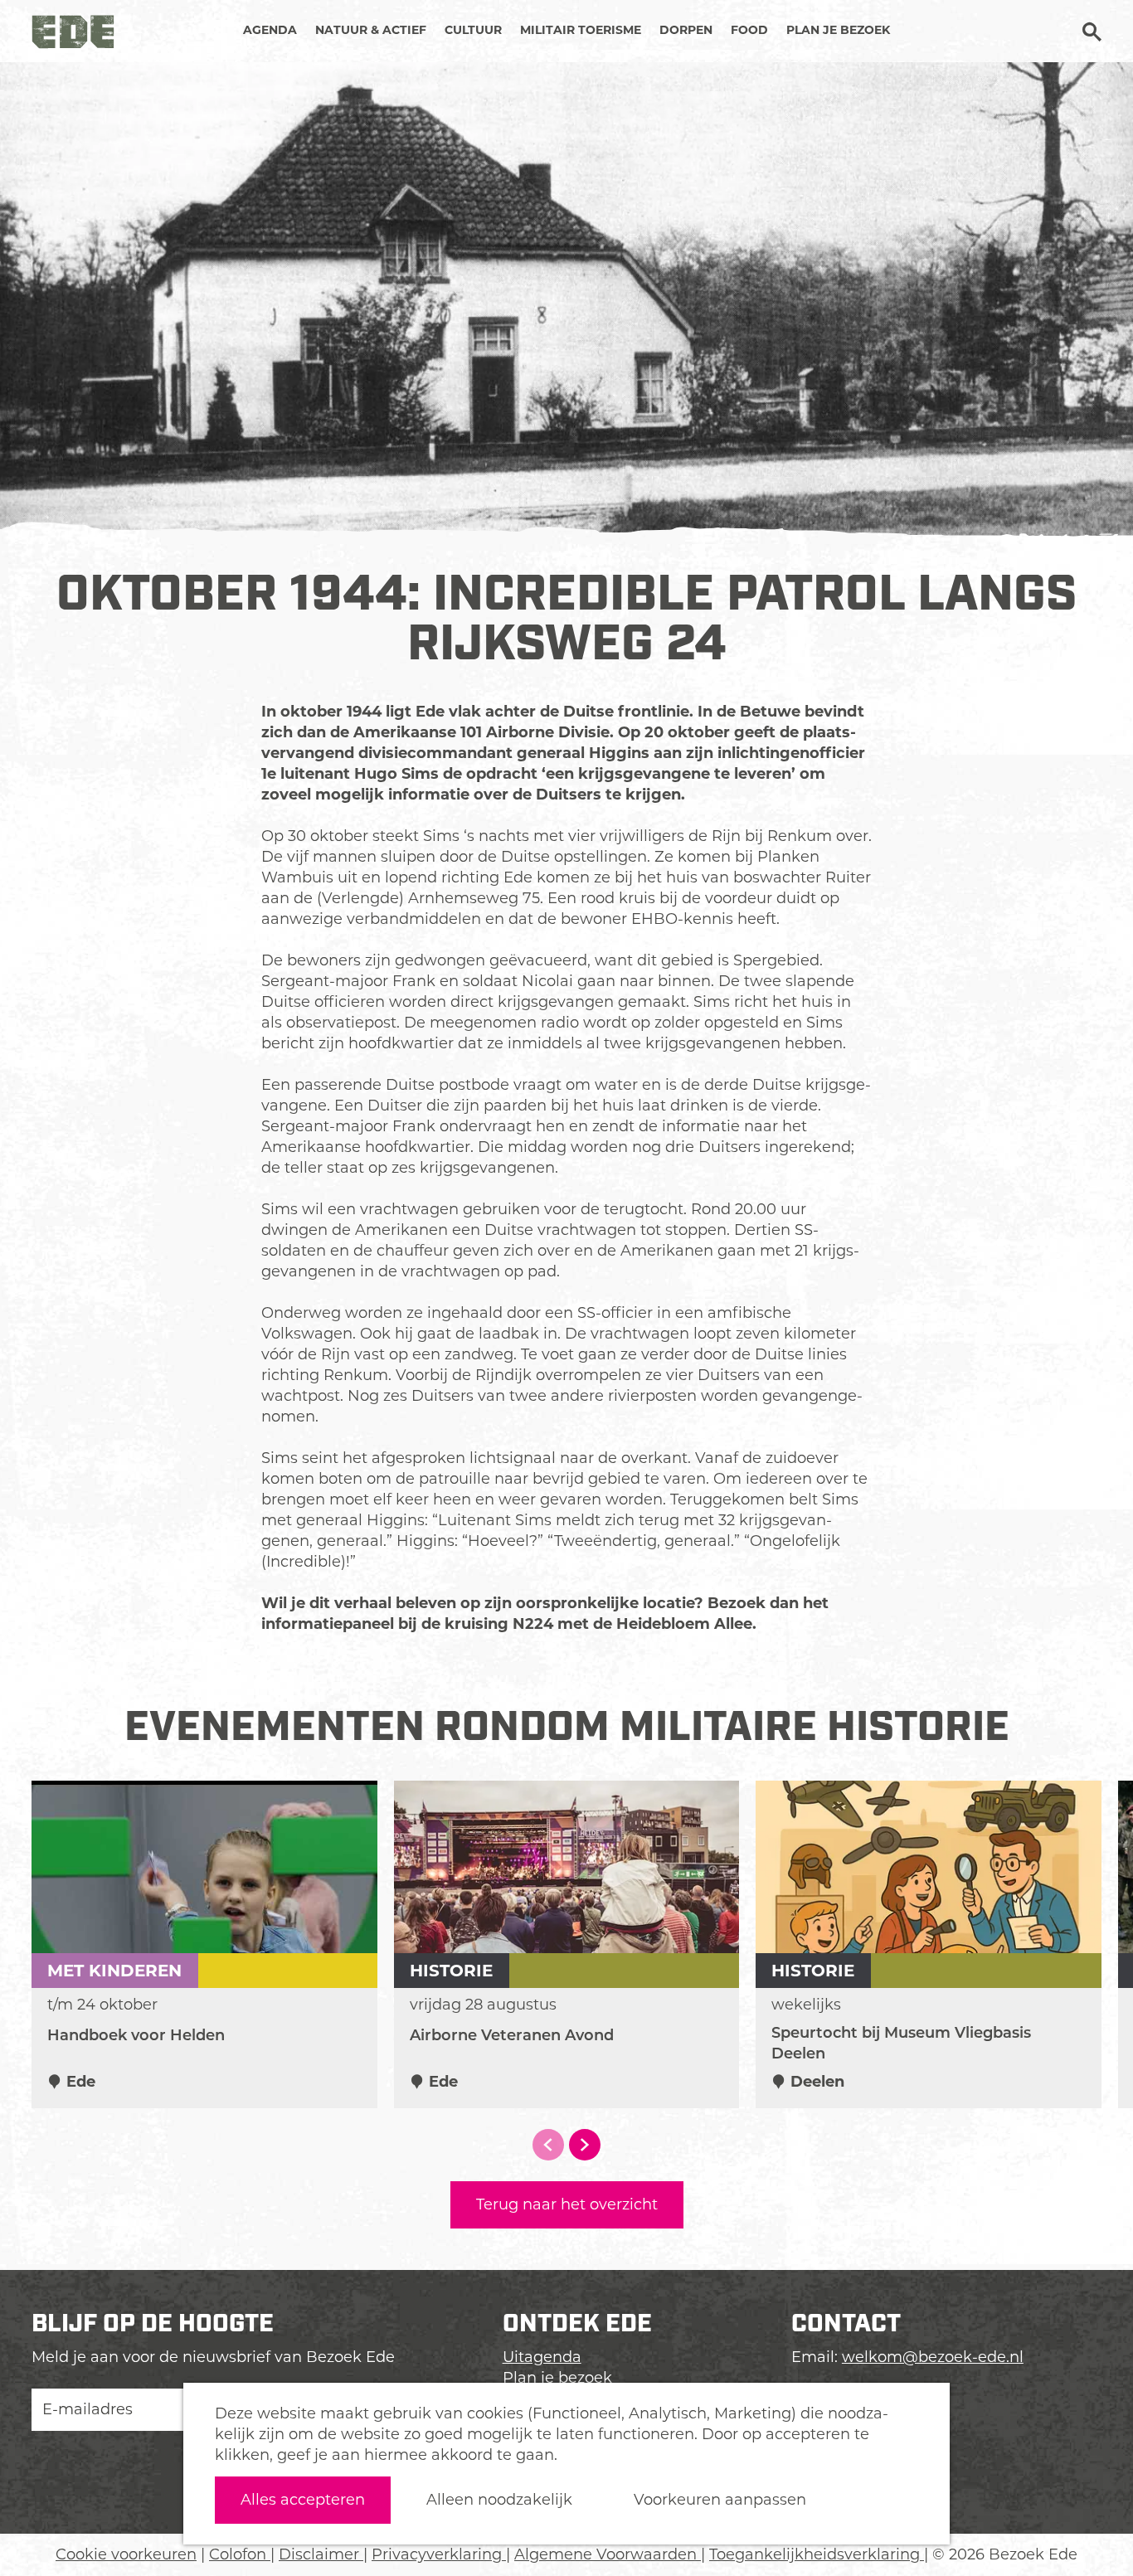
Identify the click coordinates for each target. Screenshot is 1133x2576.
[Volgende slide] (585, 2145)
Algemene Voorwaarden (608, 2554)
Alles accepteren (303, 2500)
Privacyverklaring (439, 2554)
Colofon (240, 2554)
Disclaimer (321, 2554)
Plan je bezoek (557, 2378)
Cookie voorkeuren (126, 2554)
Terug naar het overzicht (567, 2204)
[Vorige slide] (548, 2145)
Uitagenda (542, 2357)
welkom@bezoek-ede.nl (933, 2357)
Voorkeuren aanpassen (720, 2500)
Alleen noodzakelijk (499, 2500)
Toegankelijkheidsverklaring (817, 2554)
